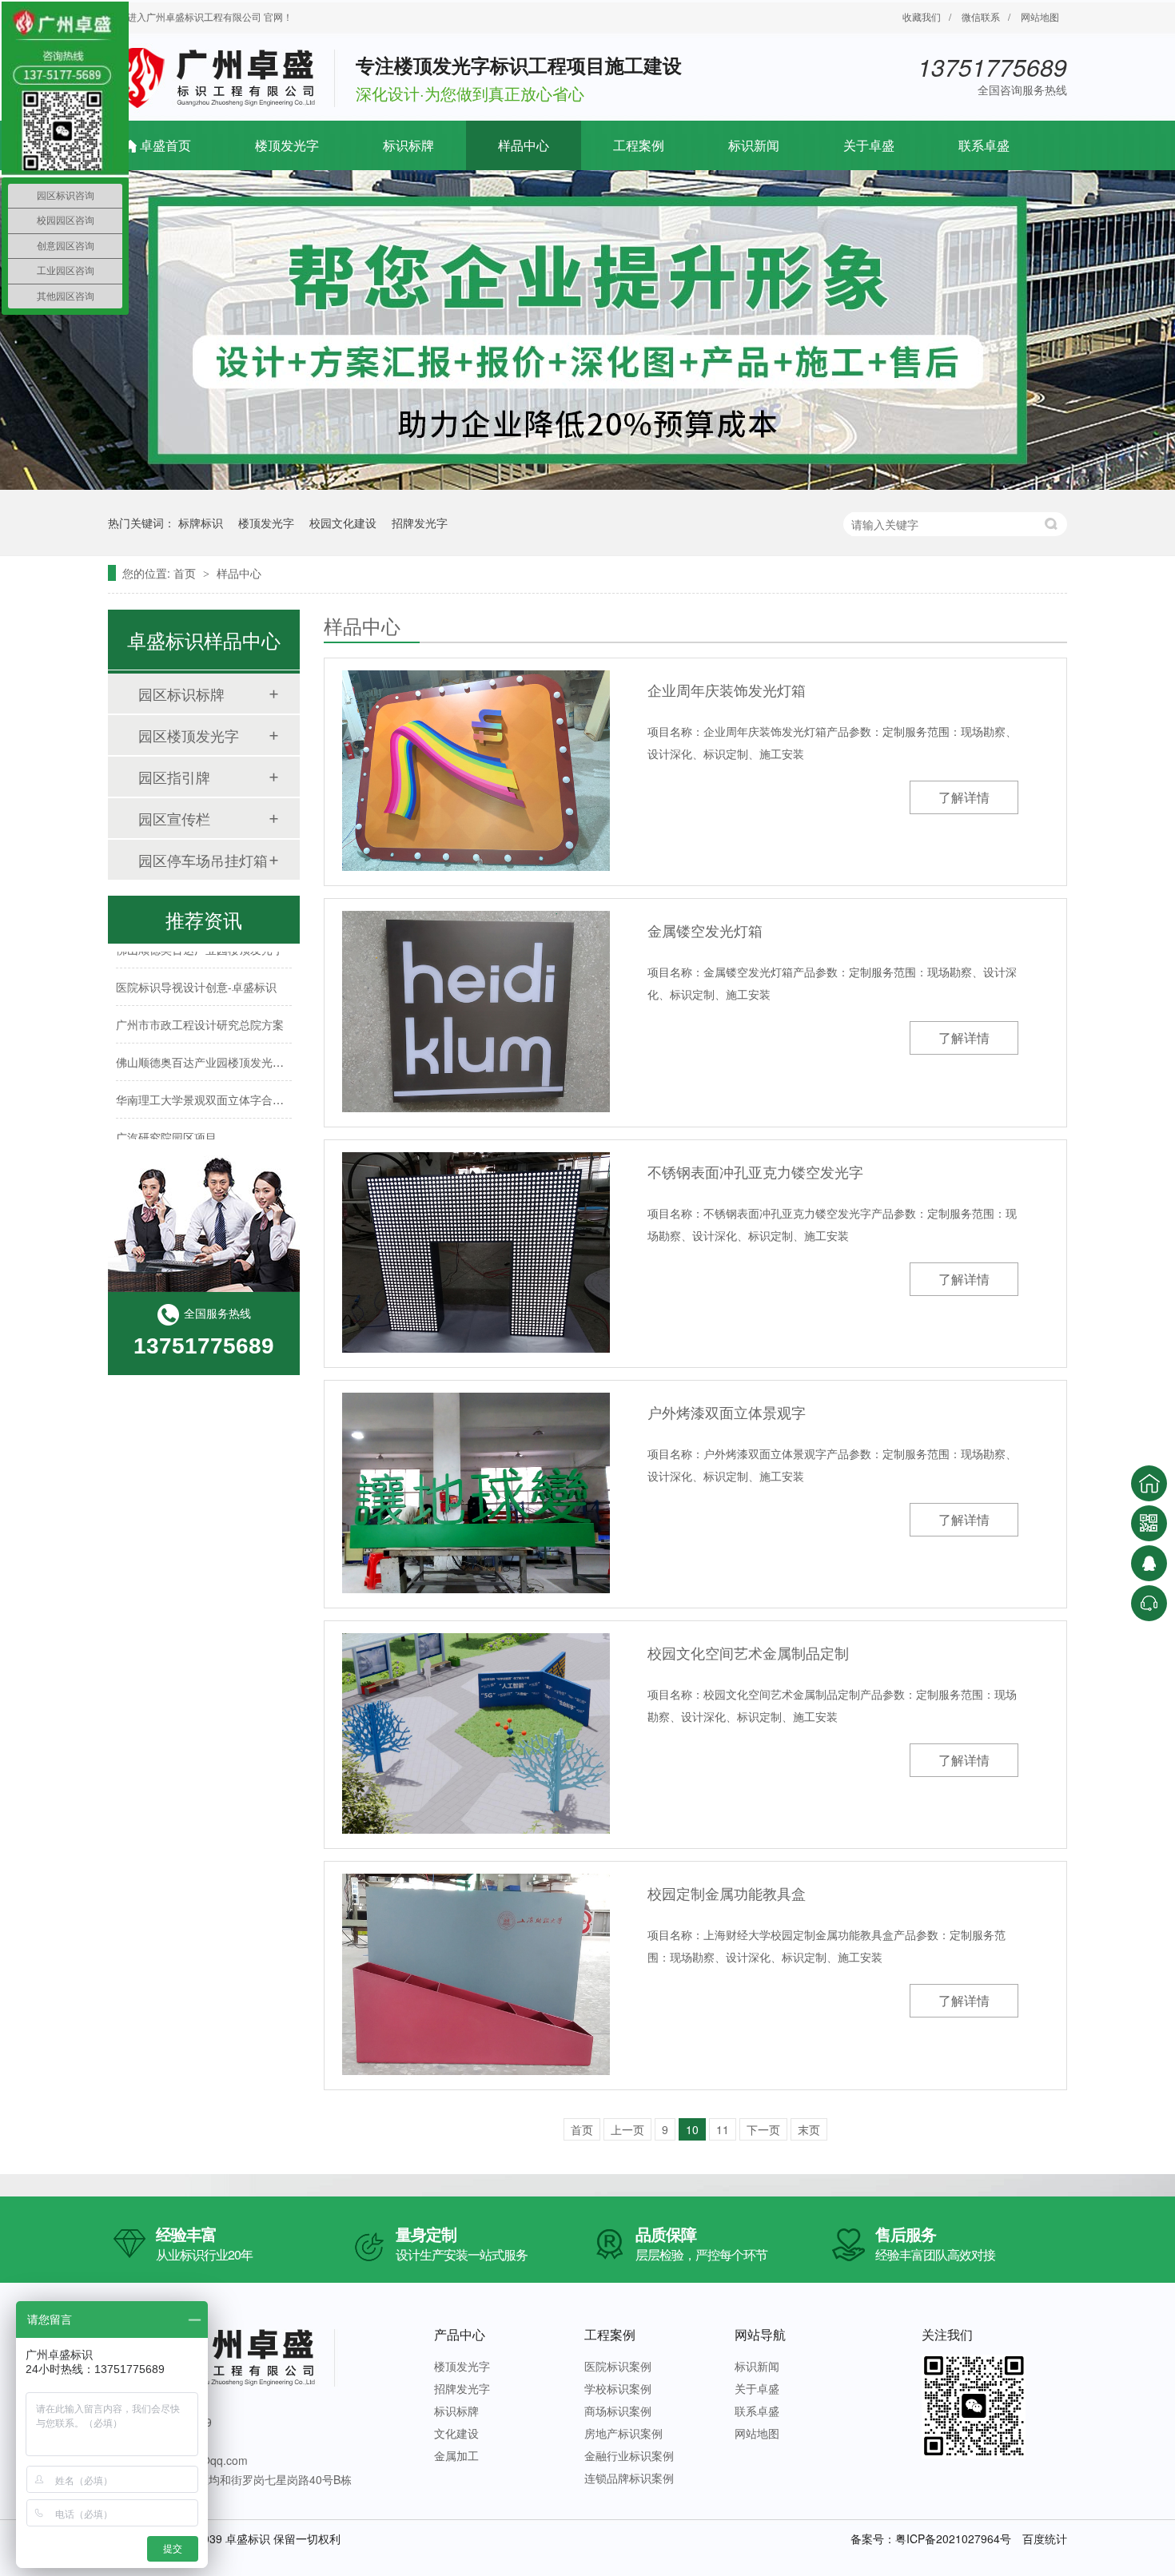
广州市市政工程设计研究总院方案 (200, 1008)
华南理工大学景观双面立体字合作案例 (211, 1083)
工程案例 (639, 145)
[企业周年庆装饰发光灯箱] (476, 771)
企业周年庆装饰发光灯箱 (727, 690)
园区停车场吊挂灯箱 (203, 860)
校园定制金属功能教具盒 (727, 1893)
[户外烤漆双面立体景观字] (476, 1493)
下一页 (763, 2129)
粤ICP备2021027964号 (953, 2538)
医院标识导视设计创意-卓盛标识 (196, 970)
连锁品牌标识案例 (629, 2478)
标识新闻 (754, 145)
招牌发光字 (420, 523)
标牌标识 (201, 523)
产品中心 (460, 2334)
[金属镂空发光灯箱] (476, 1011)
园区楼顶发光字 (189, 735)
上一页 (627, 2129)
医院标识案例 (618, 2366)
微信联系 (981, 16)
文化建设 (456, 2433)
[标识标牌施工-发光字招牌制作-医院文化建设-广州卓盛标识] (223, 108)
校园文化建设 (343, 523)
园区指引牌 (174, 777)
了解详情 (964, 797)
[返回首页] (1149, 1483)
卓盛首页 (165, 145)
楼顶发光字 (287, 145)
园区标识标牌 (181, 694)
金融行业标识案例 (629, 2455)
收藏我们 (922, 16)
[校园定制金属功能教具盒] (476, 1974)
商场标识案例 (618, 2411)
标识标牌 (408, 145)
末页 (809, 2129)
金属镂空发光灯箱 (705, 930)
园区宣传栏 (174, 818)
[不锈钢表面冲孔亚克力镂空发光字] (476, 1252)
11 (723, 2129)
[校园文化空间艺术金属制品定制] (476, 1733)
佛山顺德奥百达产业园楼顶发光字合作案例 (222, 1045)
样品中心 (524, 145)
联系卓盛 (984, 145)
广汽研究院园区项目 (166, 1120)
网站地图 (1040, 16)
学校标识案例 (618, 2388)
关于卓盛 (869, 145)
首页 (186, 573)
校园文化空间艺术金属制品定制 (748, 1652)
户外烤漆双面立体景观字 (727, 1412)
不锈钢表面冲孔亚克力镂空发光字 (755, 1171)
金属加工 (456, 2455)
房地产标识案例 (623, 2433)
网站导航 (760, 2334)
